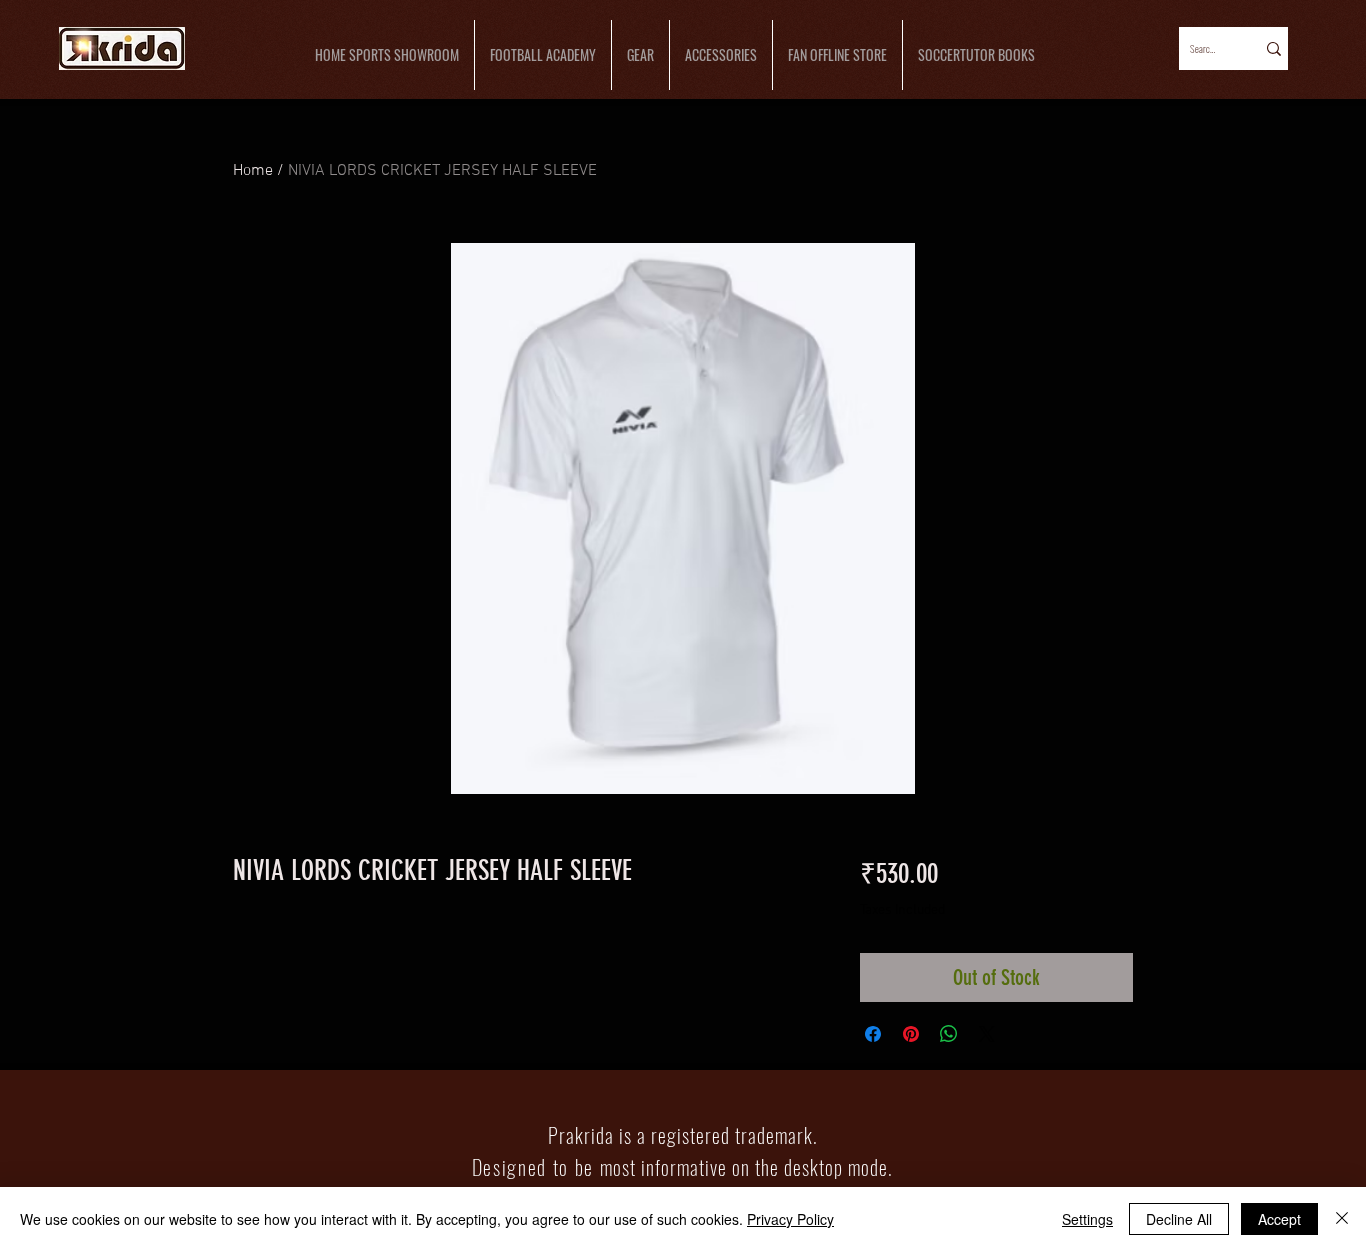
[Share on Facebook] (873, 1034)
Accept (1279, 1219)
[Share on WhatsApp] (949, 1034)
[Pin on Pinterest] (911, 1034)
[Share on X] (987, 1034)
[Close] (1342, 1219)
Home (253, 171)
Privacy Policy (790, 1219)
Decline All (1179, 1219)
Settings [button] (1087, 1219)
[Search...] (1272, 48)
